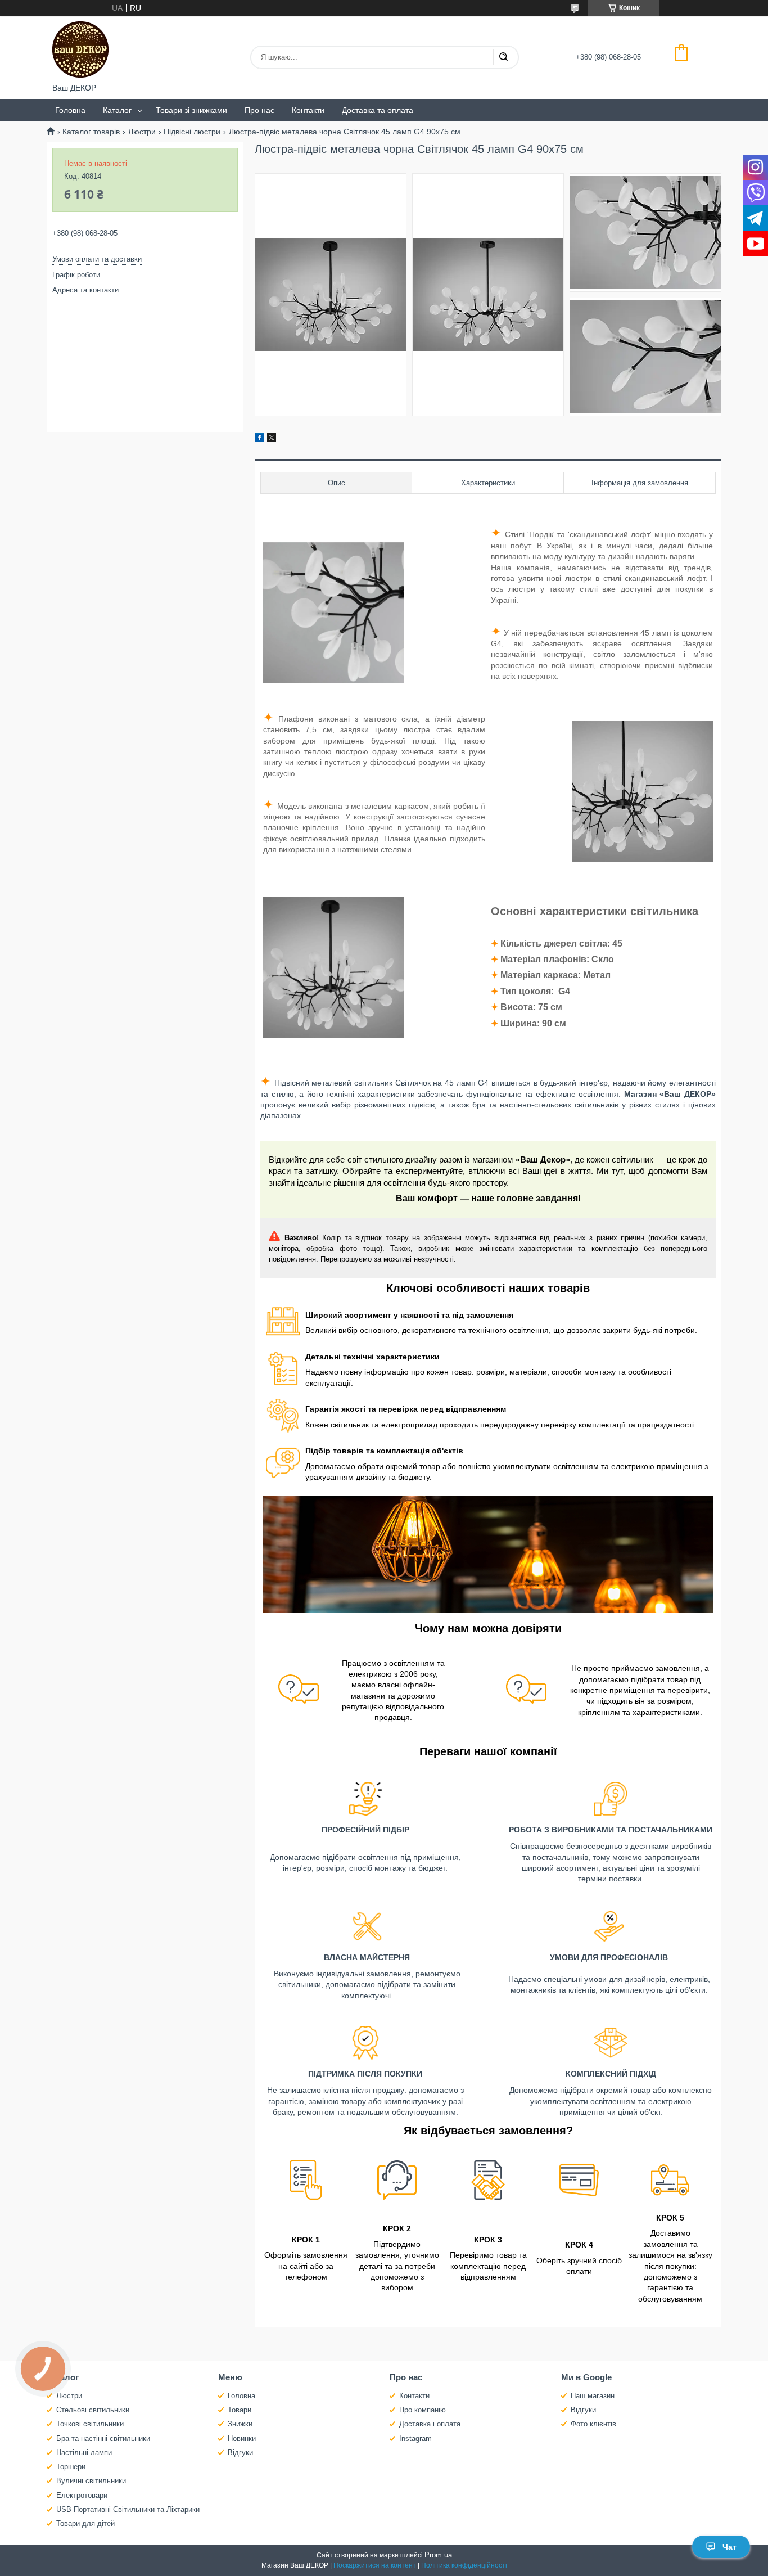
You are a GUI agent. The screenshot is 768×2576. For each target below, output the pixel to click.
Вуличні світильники (91, 2481)
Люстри (142, 132)
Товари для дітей (85, 2523)
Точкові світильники (90, 2424)
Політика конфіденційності (464, 2565)
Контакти (308, 110)
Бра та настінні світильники (103, 2438)
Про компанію (423, 2410)
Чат (729, 2547)
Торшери (71, 2467)
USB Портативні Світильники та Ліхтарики (128, 2509)
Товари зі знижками (191, 110)
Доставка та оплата (378, 110)
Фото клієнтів (593, 2424)
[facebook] (259, 439)
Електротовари (82, 2495)
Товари (240, 2410)
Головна (70, 110)
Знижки (240, 2424)
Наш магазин (593, 2396)
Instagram (415, 2438)
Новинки (242, 2438)
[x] (272, 439)
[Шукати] (503, 57)
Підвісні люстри (192, 132)
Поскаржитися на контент (375, 2565)
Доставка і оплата (430, 2424)
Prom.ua (438, 2555)
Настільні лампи (84, 2453)
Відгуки (240, 2453)
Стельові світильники (93, 2410)
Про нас (259, 110)
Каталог (117, 110)
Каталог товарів (91, 132)
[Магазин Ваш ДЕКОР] (80, 49)
